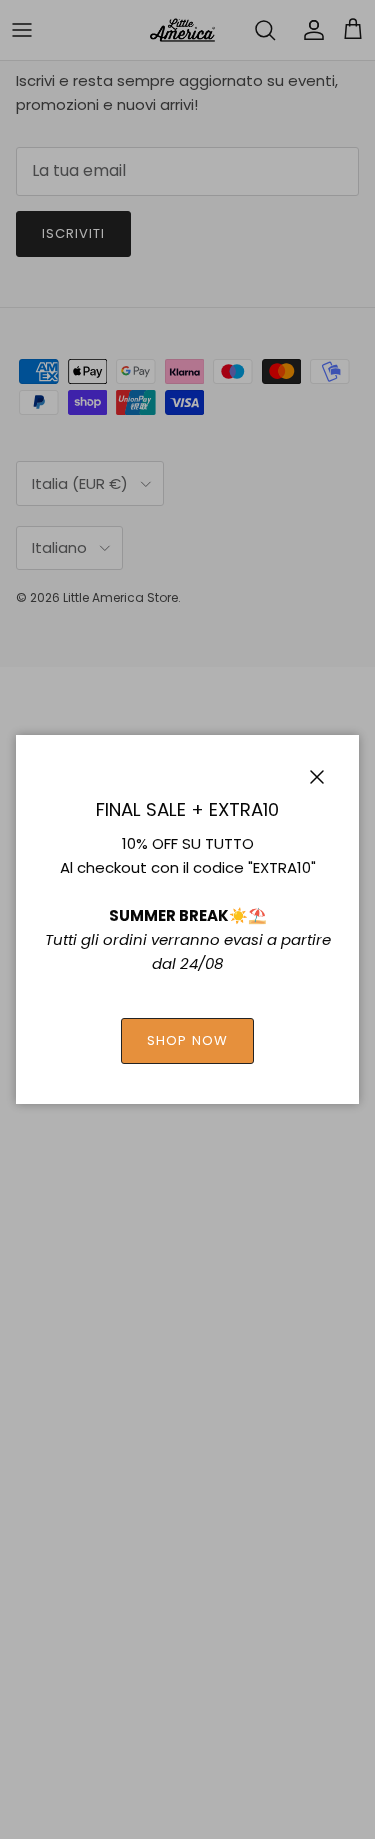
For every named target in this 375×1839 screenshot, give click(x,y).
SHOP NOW (187, 1040)
